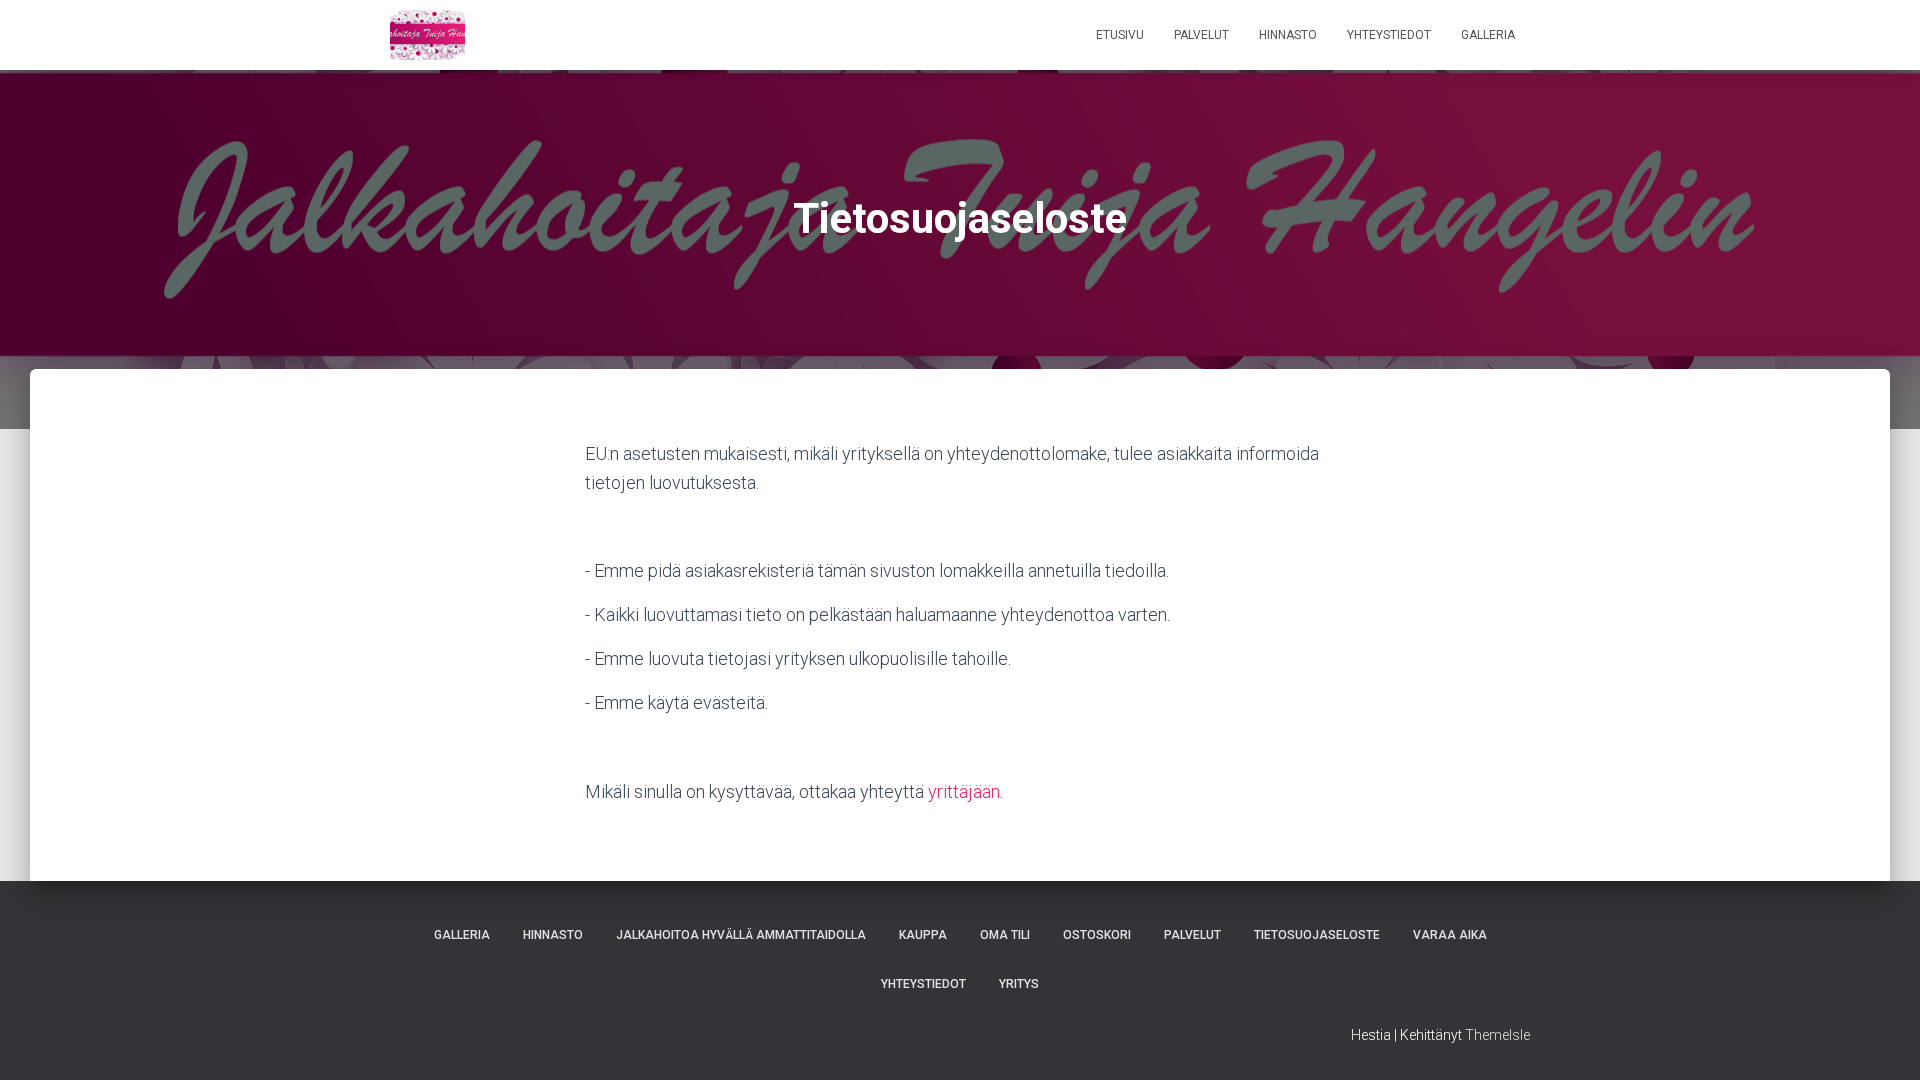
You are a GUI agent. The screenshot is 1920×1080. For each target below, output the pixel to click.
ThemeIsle (1497, 1035)
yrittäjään (964, 791)
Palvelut (1201, 35)
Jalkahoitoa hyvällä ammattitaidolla (741, 935)
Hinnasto (1288, 35)
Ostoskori (1097, 935)
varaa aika (1450, 935)
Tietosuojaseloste (1317, 935)
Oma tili (1005, 935)
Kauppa (923, 935)
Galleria (1488, 35)
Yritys (1019, 984)
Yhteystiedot (1389, 35)
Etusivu (1120, 35)
